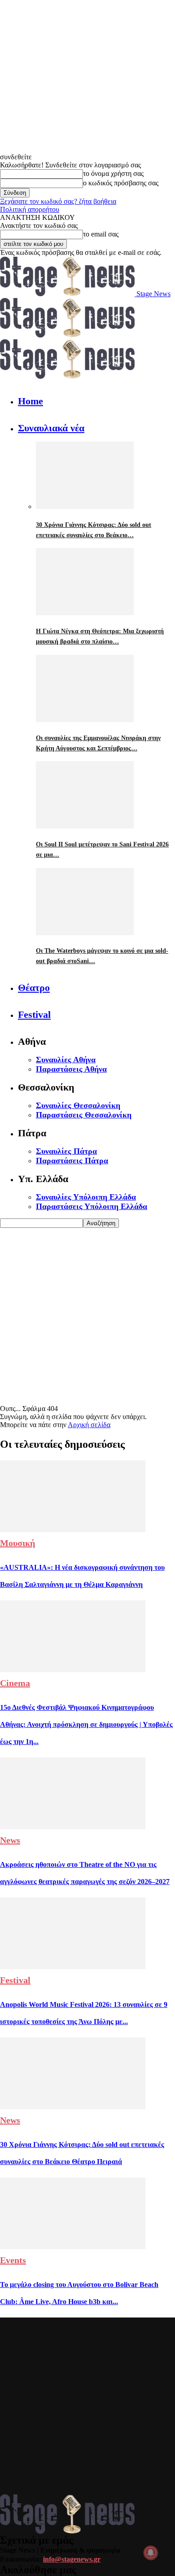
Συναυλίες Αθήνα (66, 1060)
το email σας (101, 234)
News (10, 1840)
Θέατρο (34, 988)
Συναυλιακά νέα (51, 428)
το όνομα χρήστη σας (113, 173)
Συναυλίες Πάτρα (66, 1151)
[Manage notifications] (151, 2553)
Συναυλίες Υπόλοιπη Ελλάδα (86, 1197)
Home (31, 401)
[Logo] (67, 335)
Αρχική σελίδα (89, 1425)
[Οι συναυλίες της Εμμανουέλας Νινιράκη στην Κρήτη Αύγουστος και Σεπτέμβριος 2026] (85, 720)
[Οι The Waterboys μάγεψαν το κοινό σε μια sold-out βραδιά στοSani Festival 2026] (85, 933)
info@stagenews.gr (72, 2559)
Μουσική (17, 1543)
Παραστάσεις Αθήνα (71, 1069)
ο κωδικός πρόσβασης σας (121, 183)
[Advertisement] (87, 1315)
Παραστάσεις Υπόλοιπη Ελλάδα (92, 1206)
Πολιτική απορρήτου (30, 209)
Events (13, 2260)
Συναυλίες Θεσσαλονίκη (78, 1105)
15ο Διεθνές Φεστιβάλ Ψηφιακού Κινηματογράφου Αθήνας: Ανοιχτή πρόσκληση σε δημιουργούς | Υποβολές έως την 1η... (86, 1724)
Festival (34, 1014)
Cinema (15, 1683)
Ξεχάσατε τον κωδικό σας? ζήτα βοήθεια (58, 201)
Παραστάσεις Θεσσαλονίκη (84, 1115)
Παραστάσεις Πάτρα (72, 1161)
